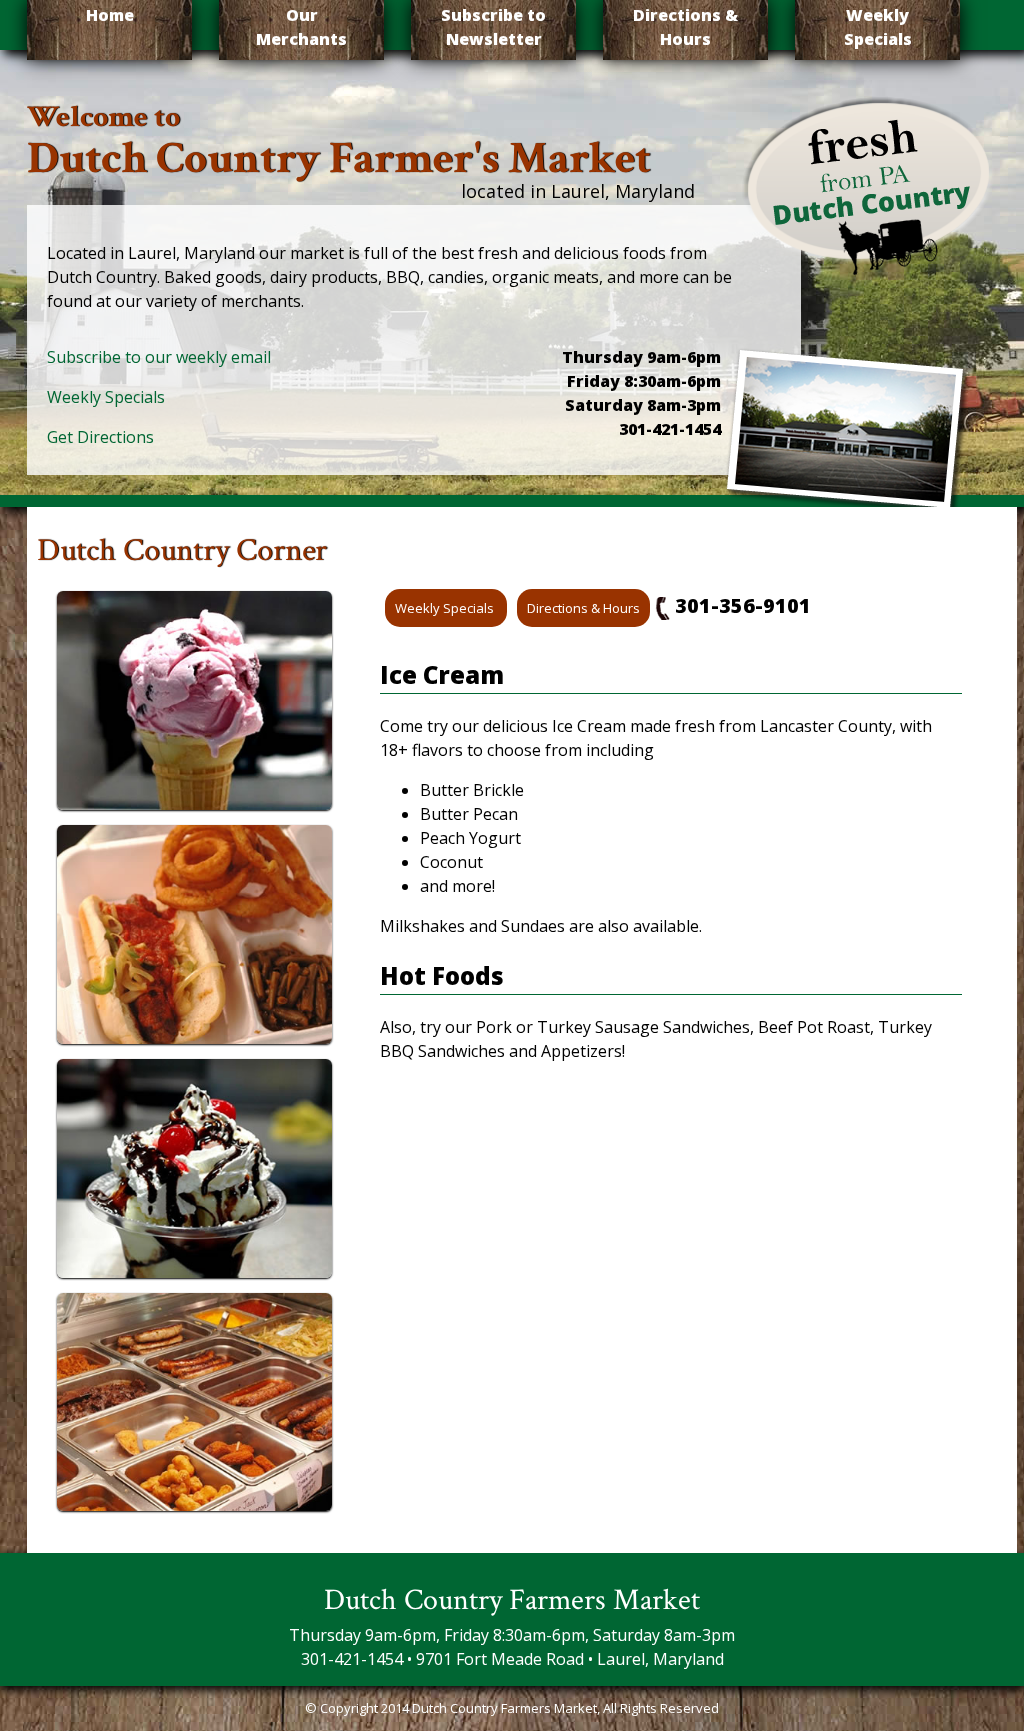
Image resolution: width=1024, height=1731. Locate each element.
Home (110, 15)
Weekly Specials (878, 27)
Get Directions (100, 437)
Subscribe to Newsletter (493, 27)
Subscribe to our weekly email (159, 357)
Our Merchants (301, 27)
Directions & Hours (685, 27)
